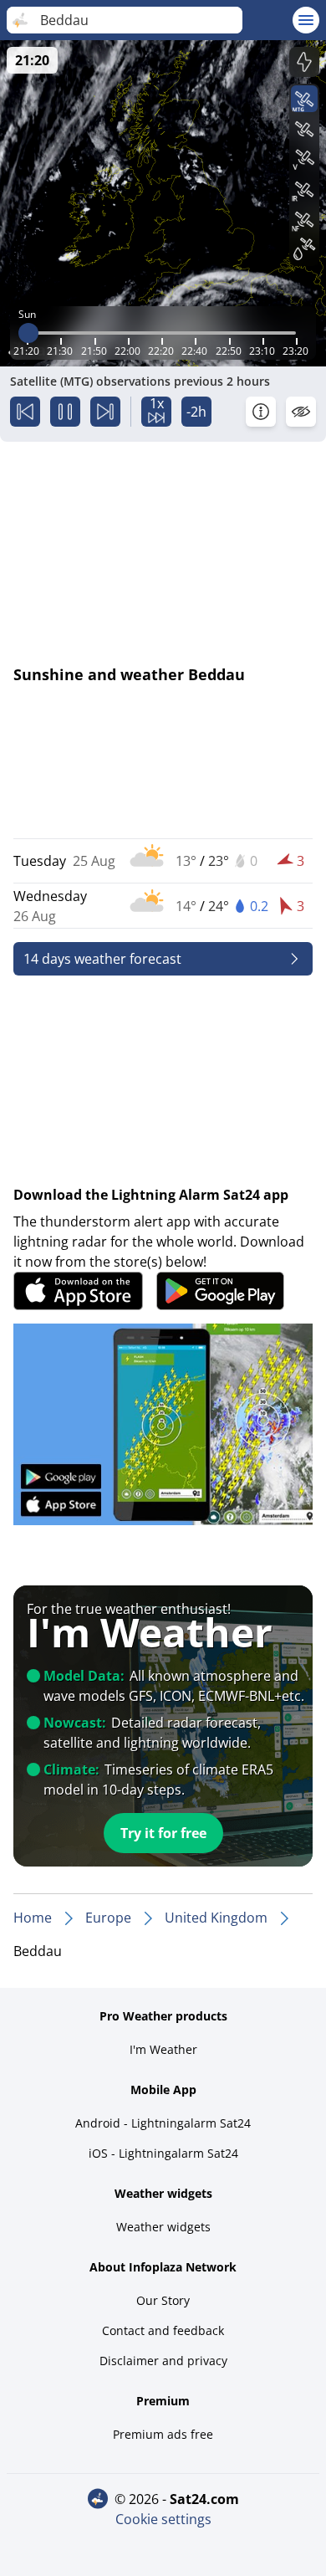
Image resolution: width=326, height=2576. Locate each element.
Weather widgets (163, 2227)
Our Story (163, 2300)
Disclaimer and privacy (163, 2361)
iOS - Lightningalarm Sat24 (163, 2153)
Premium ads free (163, 2434)
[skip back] (25, 412)
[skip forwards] (105, 412)
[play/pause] (65, 412)
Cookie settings (163, 2519)
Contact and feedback (163, 2330)
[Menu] (306, 20)
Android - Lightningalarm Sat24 (163, 2123)
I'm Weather (163, 2049)
